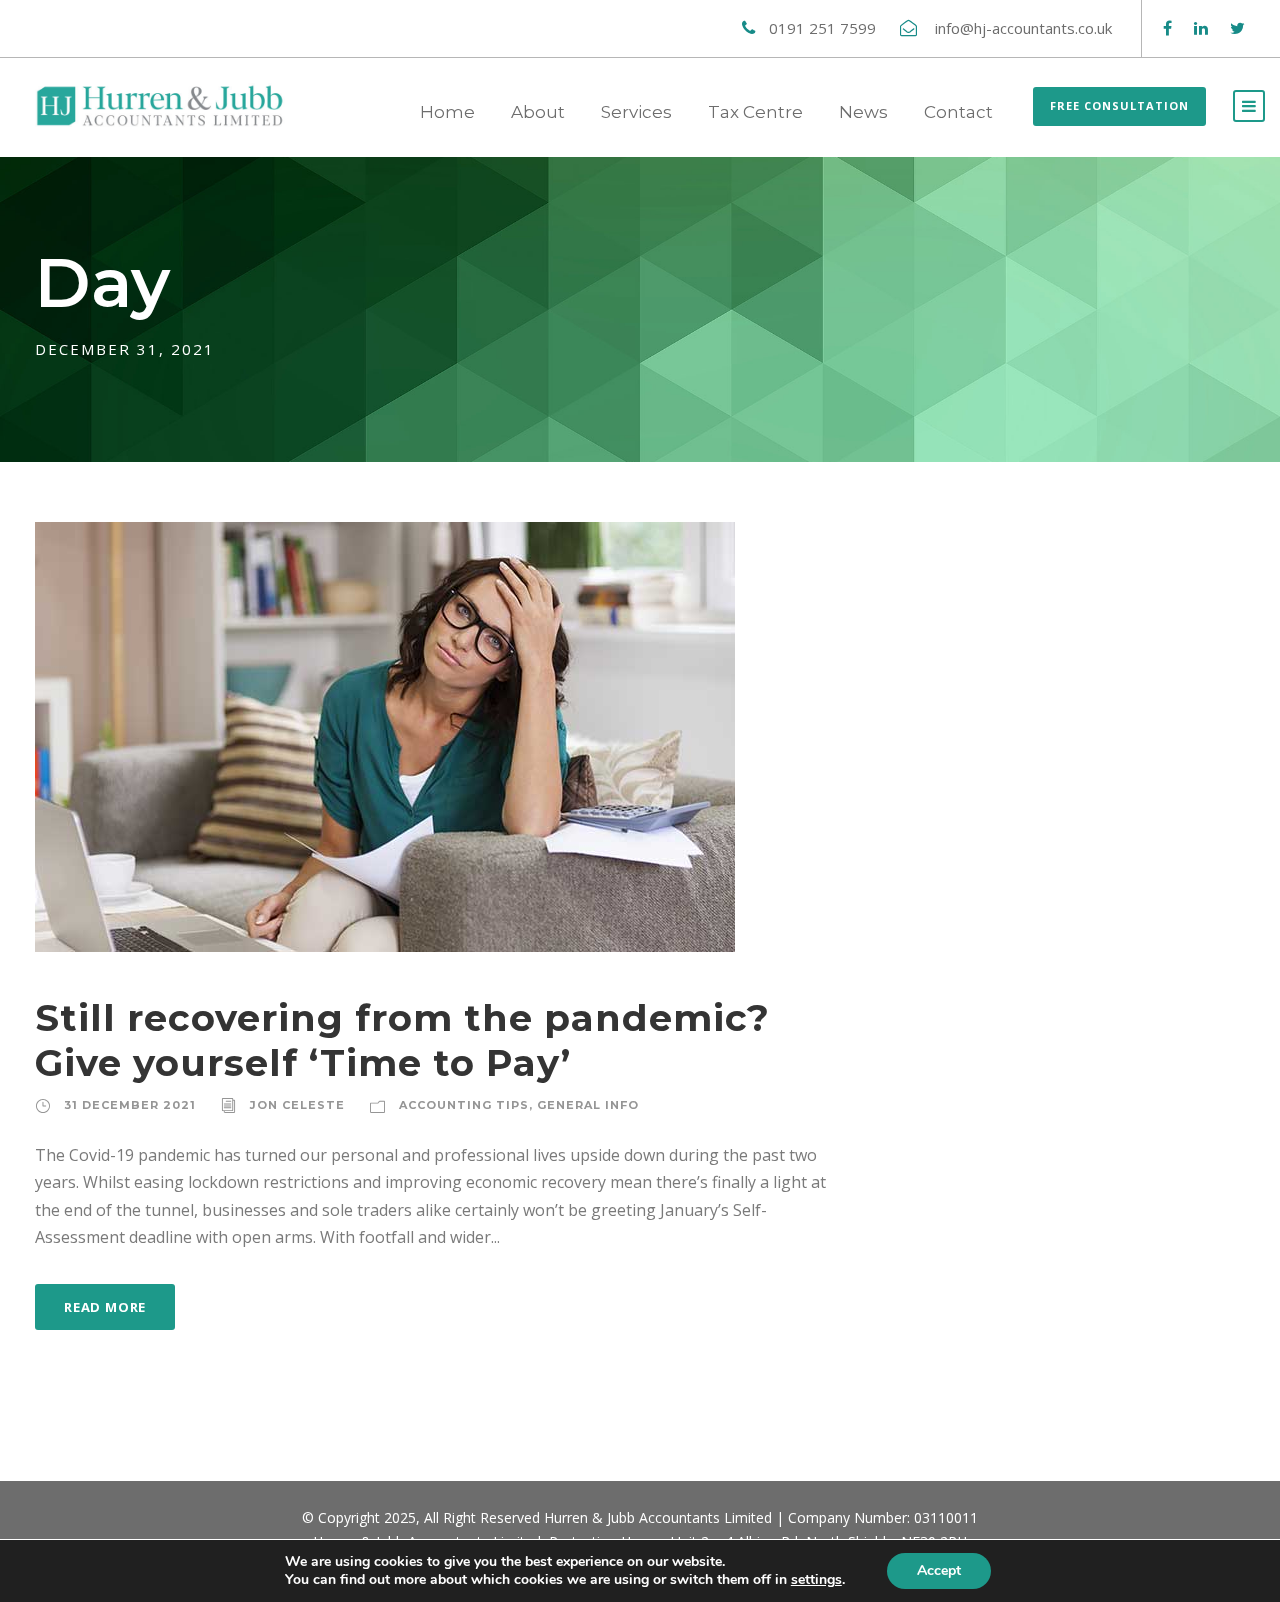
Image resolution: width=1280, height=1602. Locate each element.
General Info (588, 1105)
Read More (105, 1307)
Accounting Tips (464, 1105)
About (538, 112)
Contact (958, 112)
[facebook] (1167, 28)
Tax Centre (755, 112)
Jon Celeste (297, 1105)
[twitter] (1237, 28)
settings (816, 1580)
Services (636, 112)
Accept (939, 1570)
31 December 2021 (130, 1105)
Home (447, 112)
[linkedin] (1201, 28)
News (863, 112)
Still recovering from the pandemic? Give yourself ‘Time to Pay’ (402, 1039)
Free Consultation (1119, 105)
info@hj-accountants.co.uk (1025, 28)
